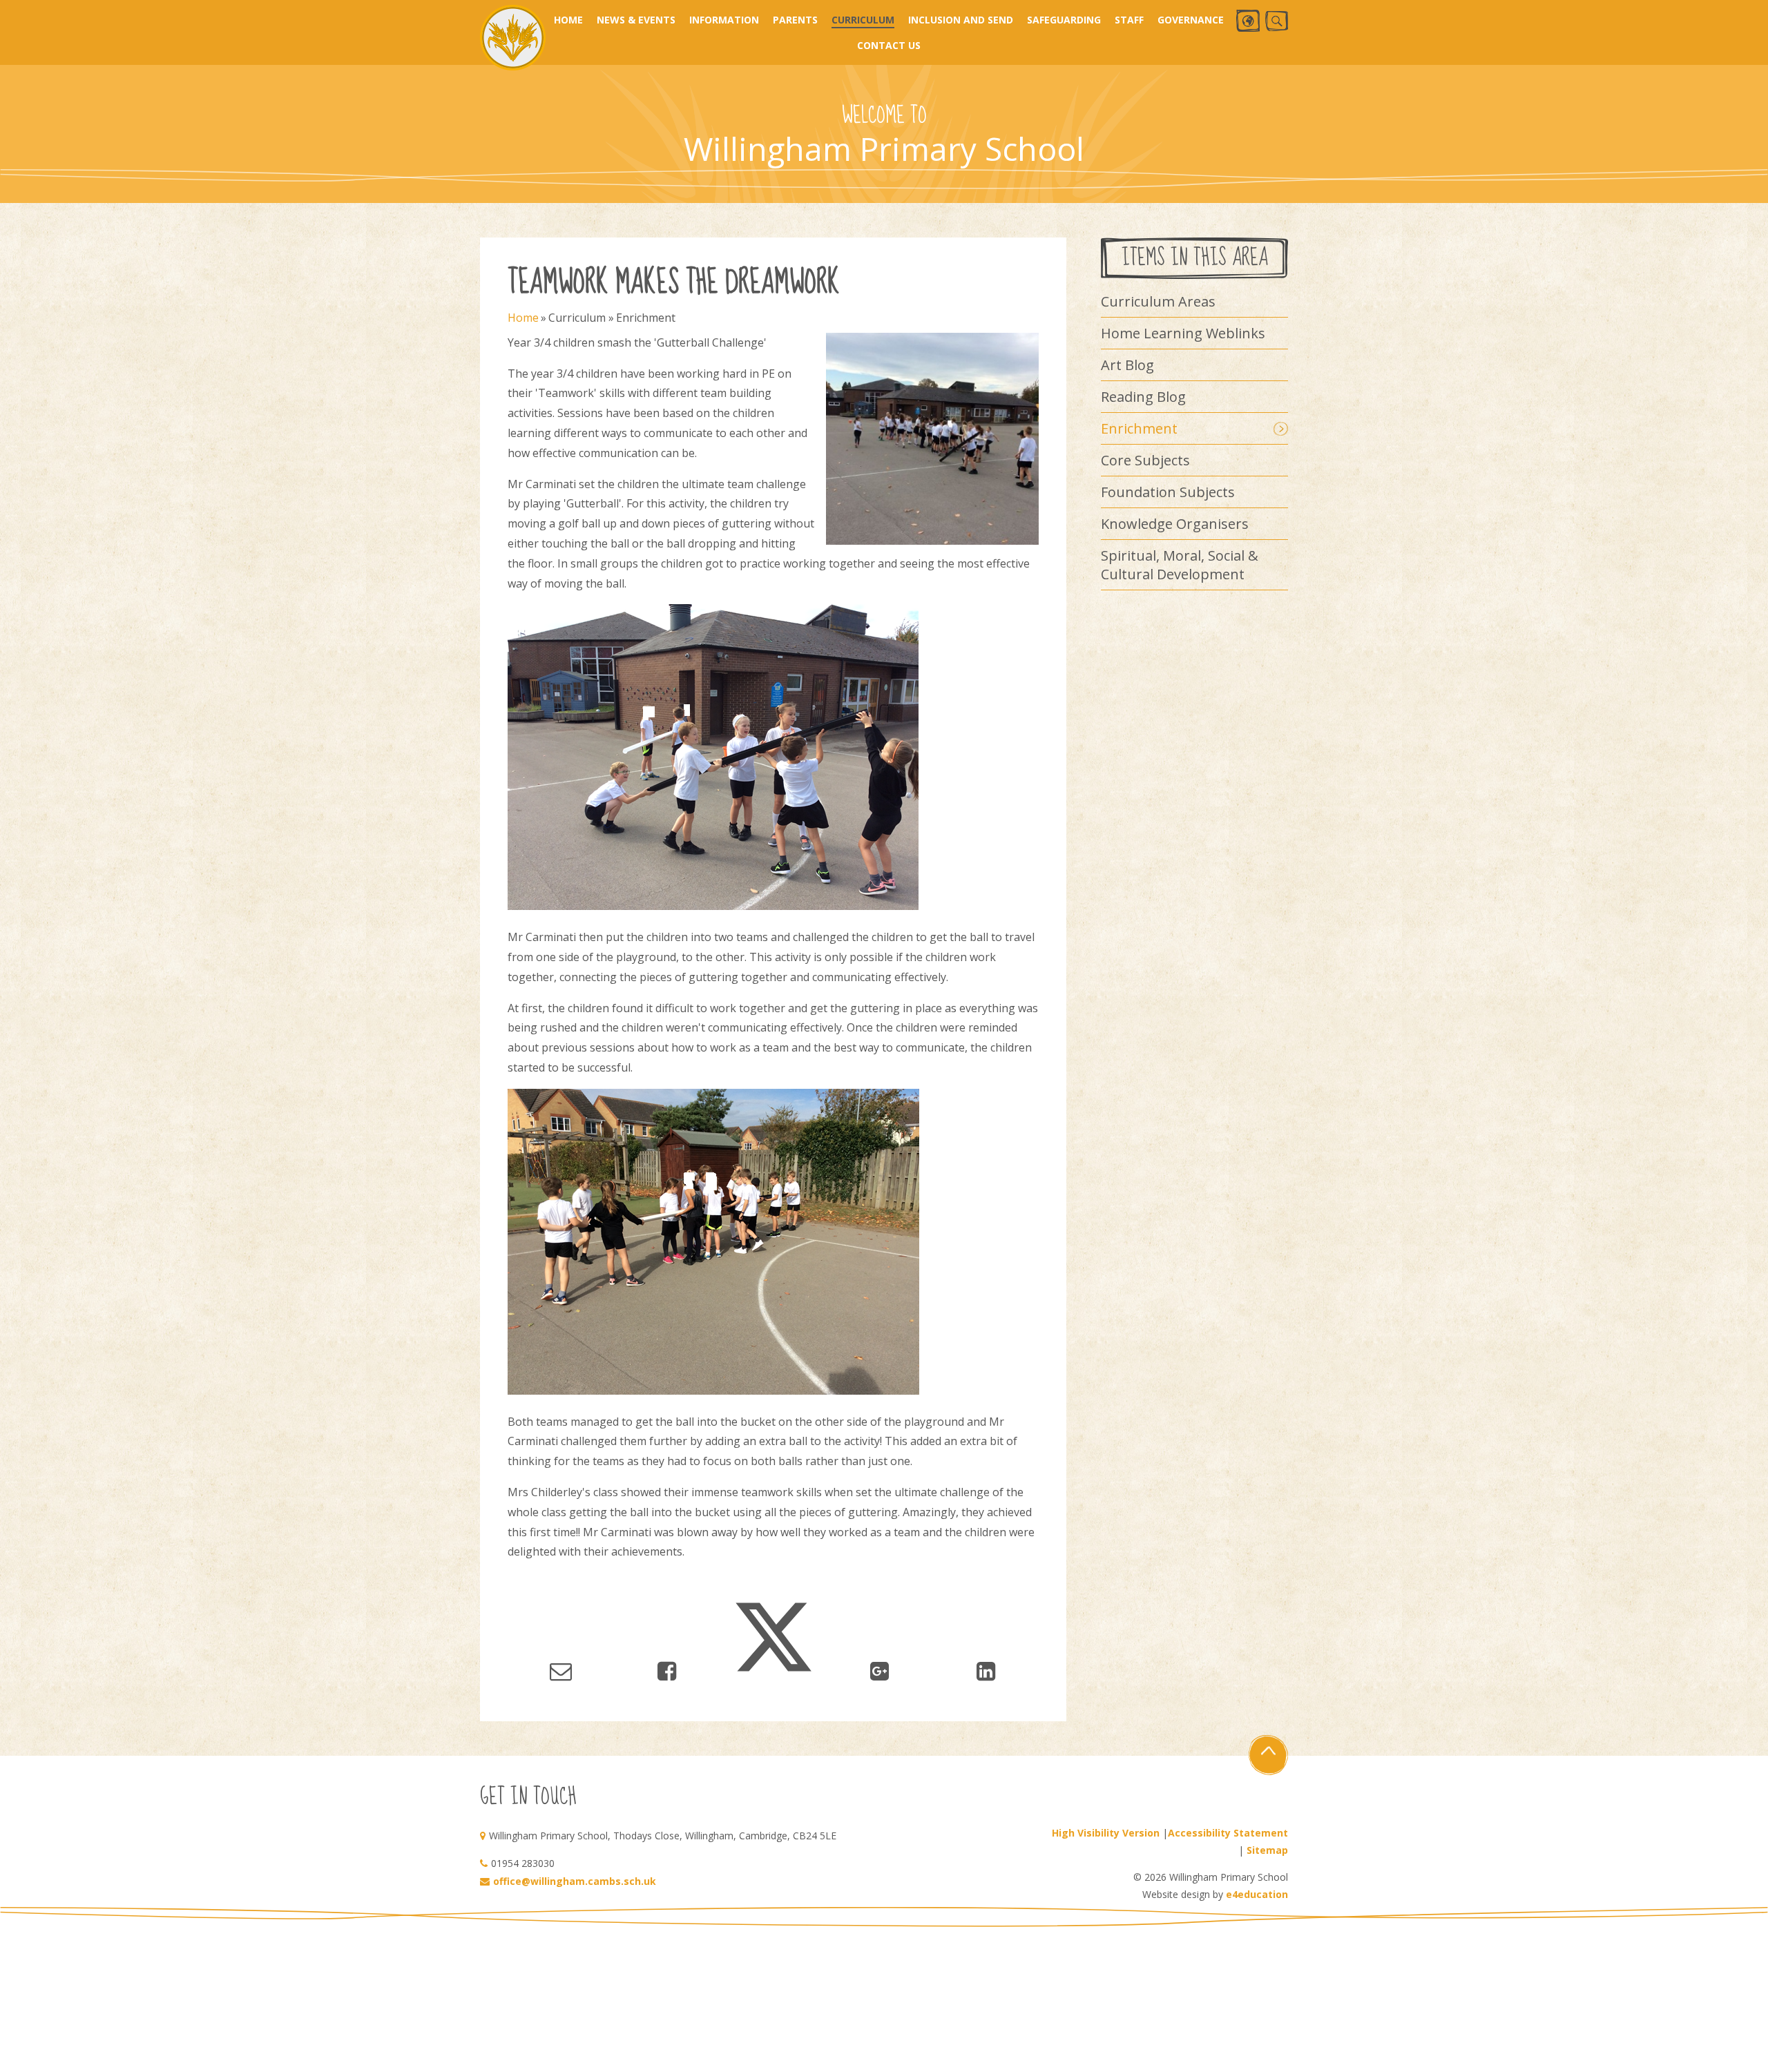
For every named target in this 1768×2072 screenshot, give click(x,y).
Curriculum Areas (1158, 301)
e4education (1257, 1894)
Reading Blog (1143, 397)
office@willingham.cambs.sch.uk (575, 1881)
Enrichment (646, 318)
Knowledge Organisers (1175, 524)
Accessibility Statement (1228, 1833)
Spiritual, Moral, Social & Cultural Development (1180, 565)
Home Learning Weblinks (1183, 333)
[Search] (1277, 21)
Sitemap (1267, 1850)
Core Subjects (1145, 460)
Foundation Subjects (1168, 492)
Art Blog (1127, 365)
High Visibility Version (1106, 1833)
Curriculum (577, 318)
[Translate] (1248, 21)
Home (523, 318)
